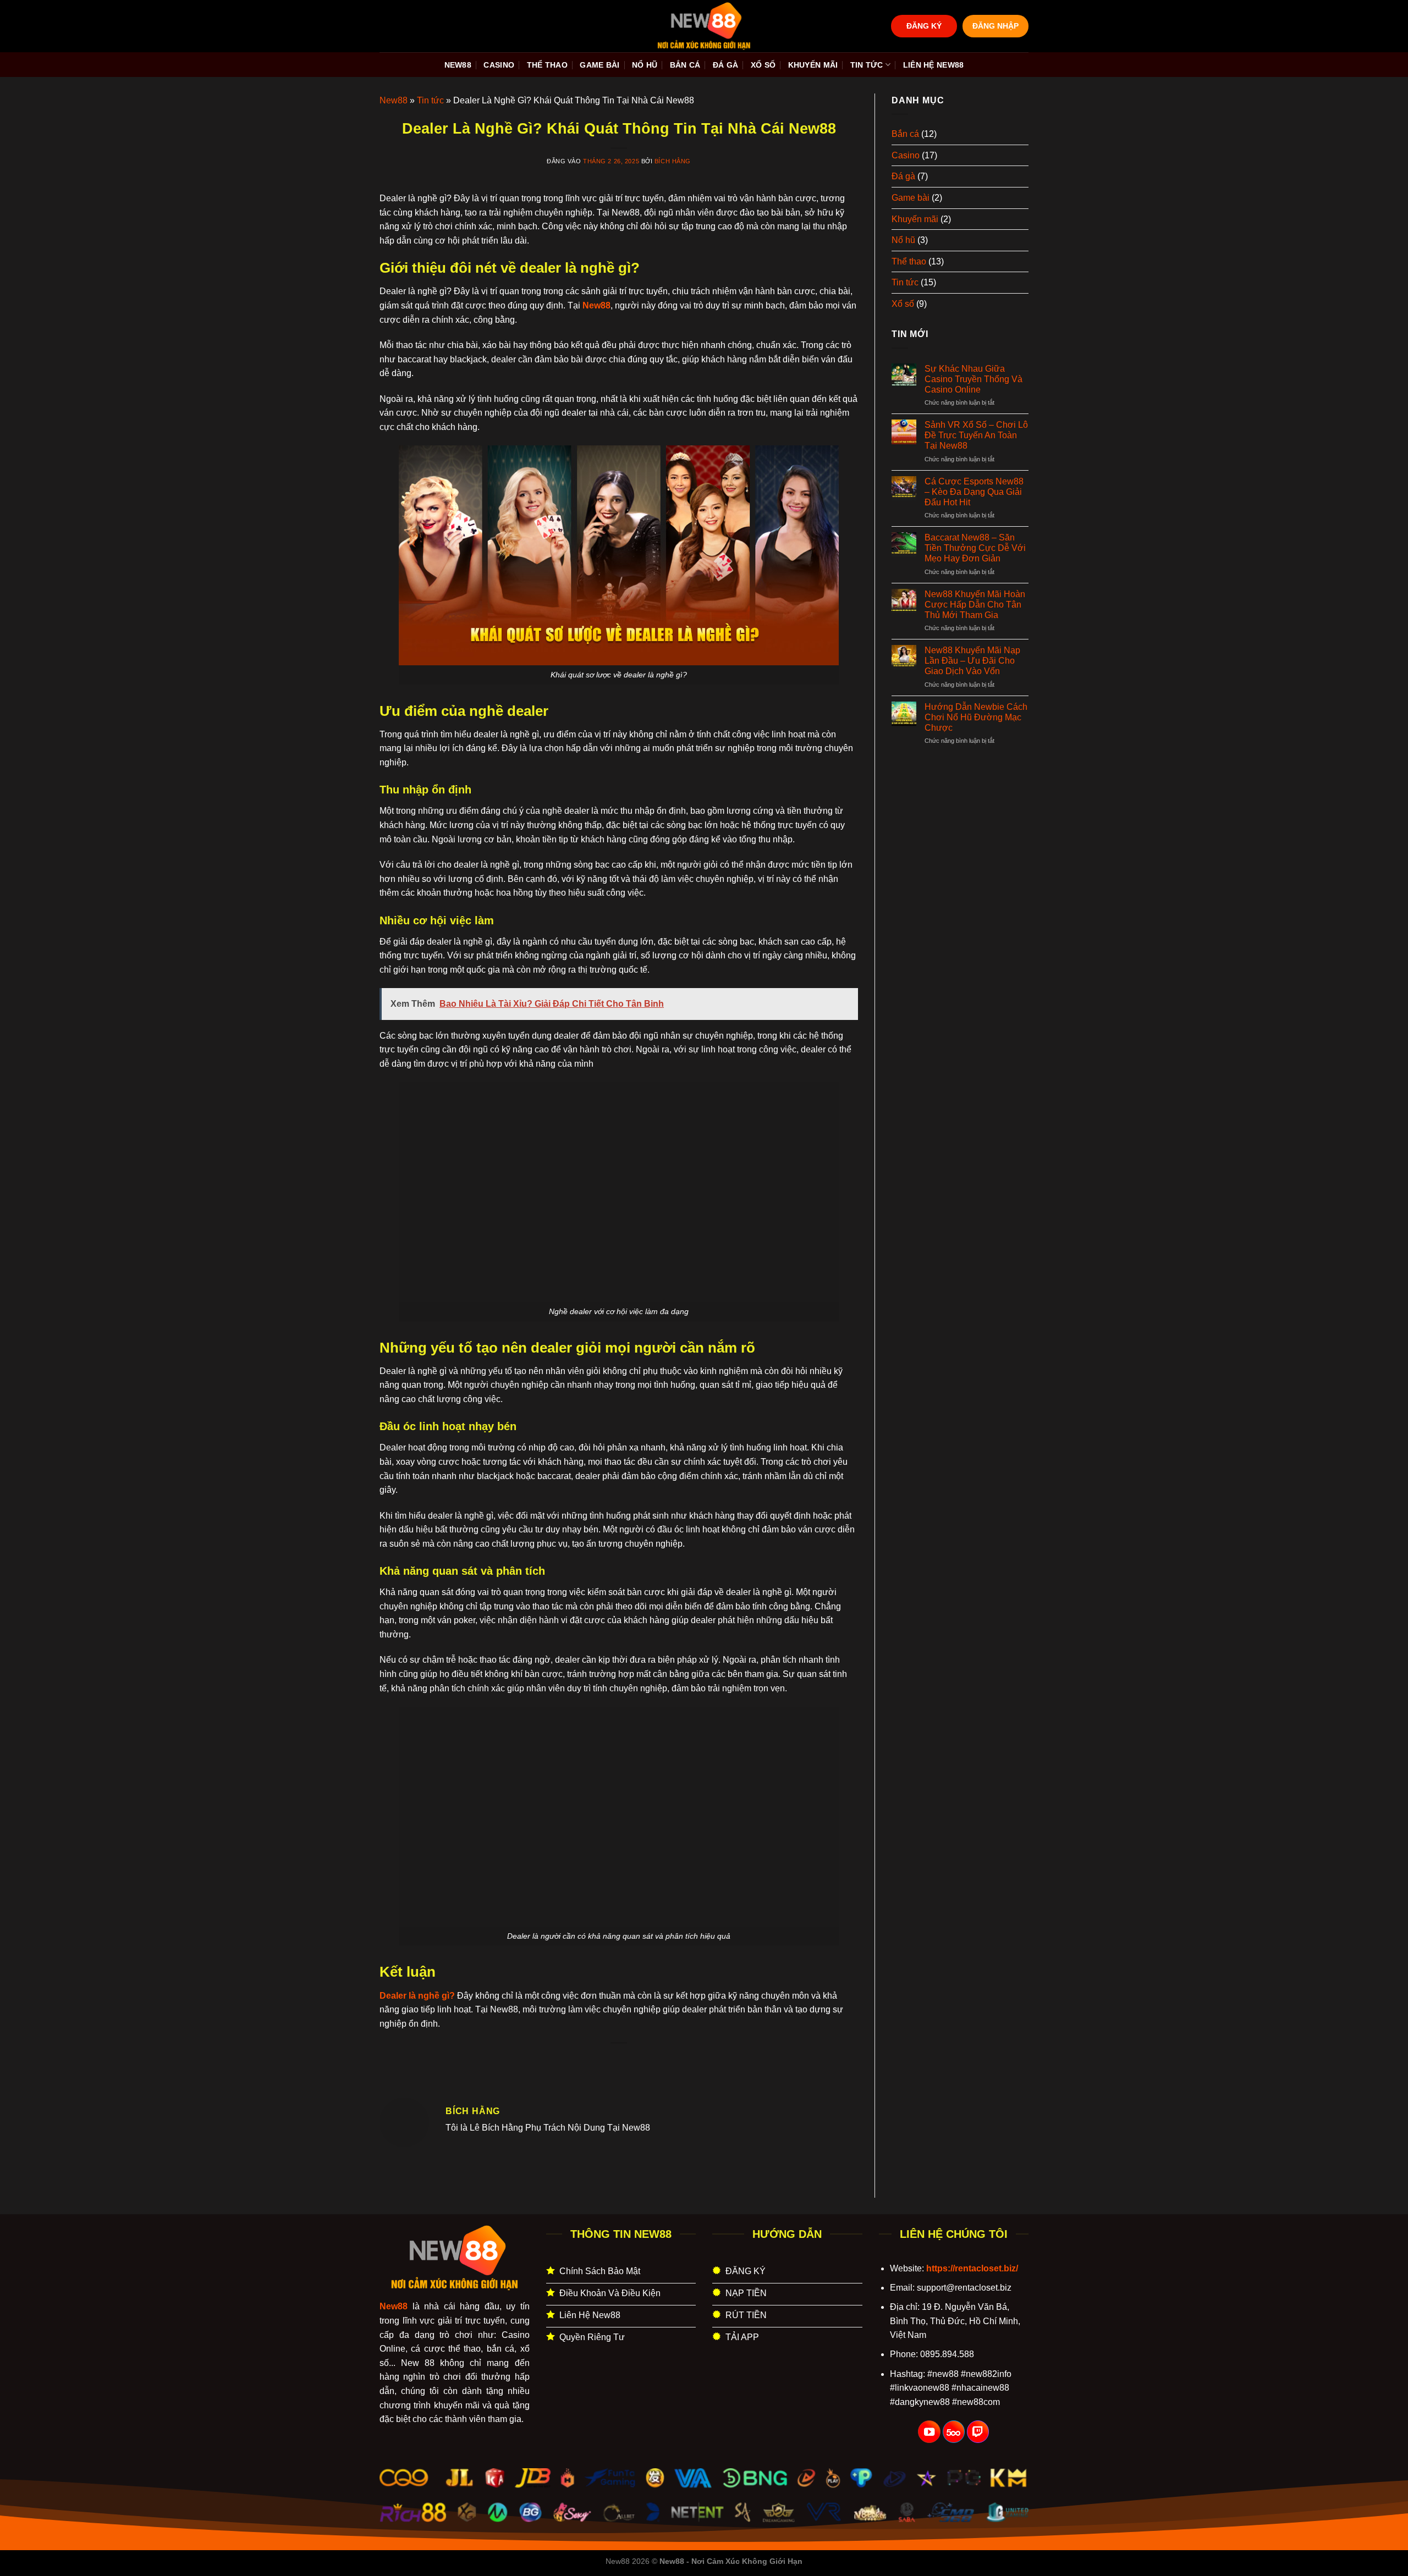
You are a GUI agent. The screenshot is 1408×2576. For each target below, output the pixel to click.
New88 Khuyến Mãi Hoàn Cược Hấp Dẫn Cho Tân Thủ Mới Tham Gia (975, 605)
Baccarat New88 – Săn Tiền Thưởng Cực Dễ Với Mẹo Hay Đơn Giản (975, 548)
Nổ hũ (645, 65)
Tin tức (867, 65)
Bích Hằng (673, 161)
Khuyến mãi (813, 65)
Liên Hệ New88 (934, 65)
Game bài (599, 65)
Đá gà (725, 65)
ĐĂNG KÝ (924, 26)
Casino (499, 65)
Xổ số (763, 65)
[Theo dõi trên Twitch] (978, 2432)
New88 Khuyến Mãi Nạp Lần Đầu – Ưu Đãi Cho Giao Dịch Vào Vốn (972, 661)
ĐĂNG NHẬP (996, 26)
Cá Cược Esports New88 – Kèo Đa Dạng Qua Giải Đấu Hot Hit (974, 492)
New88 (458, 65)
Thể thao (547, 65)
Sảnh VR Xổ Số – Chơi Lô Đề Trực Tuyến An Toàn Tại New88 (976, 435)
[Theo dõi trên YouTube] (929, 2432)
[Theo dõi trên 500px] (954, 2432)
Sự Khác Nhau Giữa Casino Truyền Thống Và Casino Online (974, 379)
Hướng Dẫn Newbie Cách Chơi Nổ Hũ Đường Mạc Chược (976, 717)
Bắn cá (685, 65)
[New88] (704, 26)
